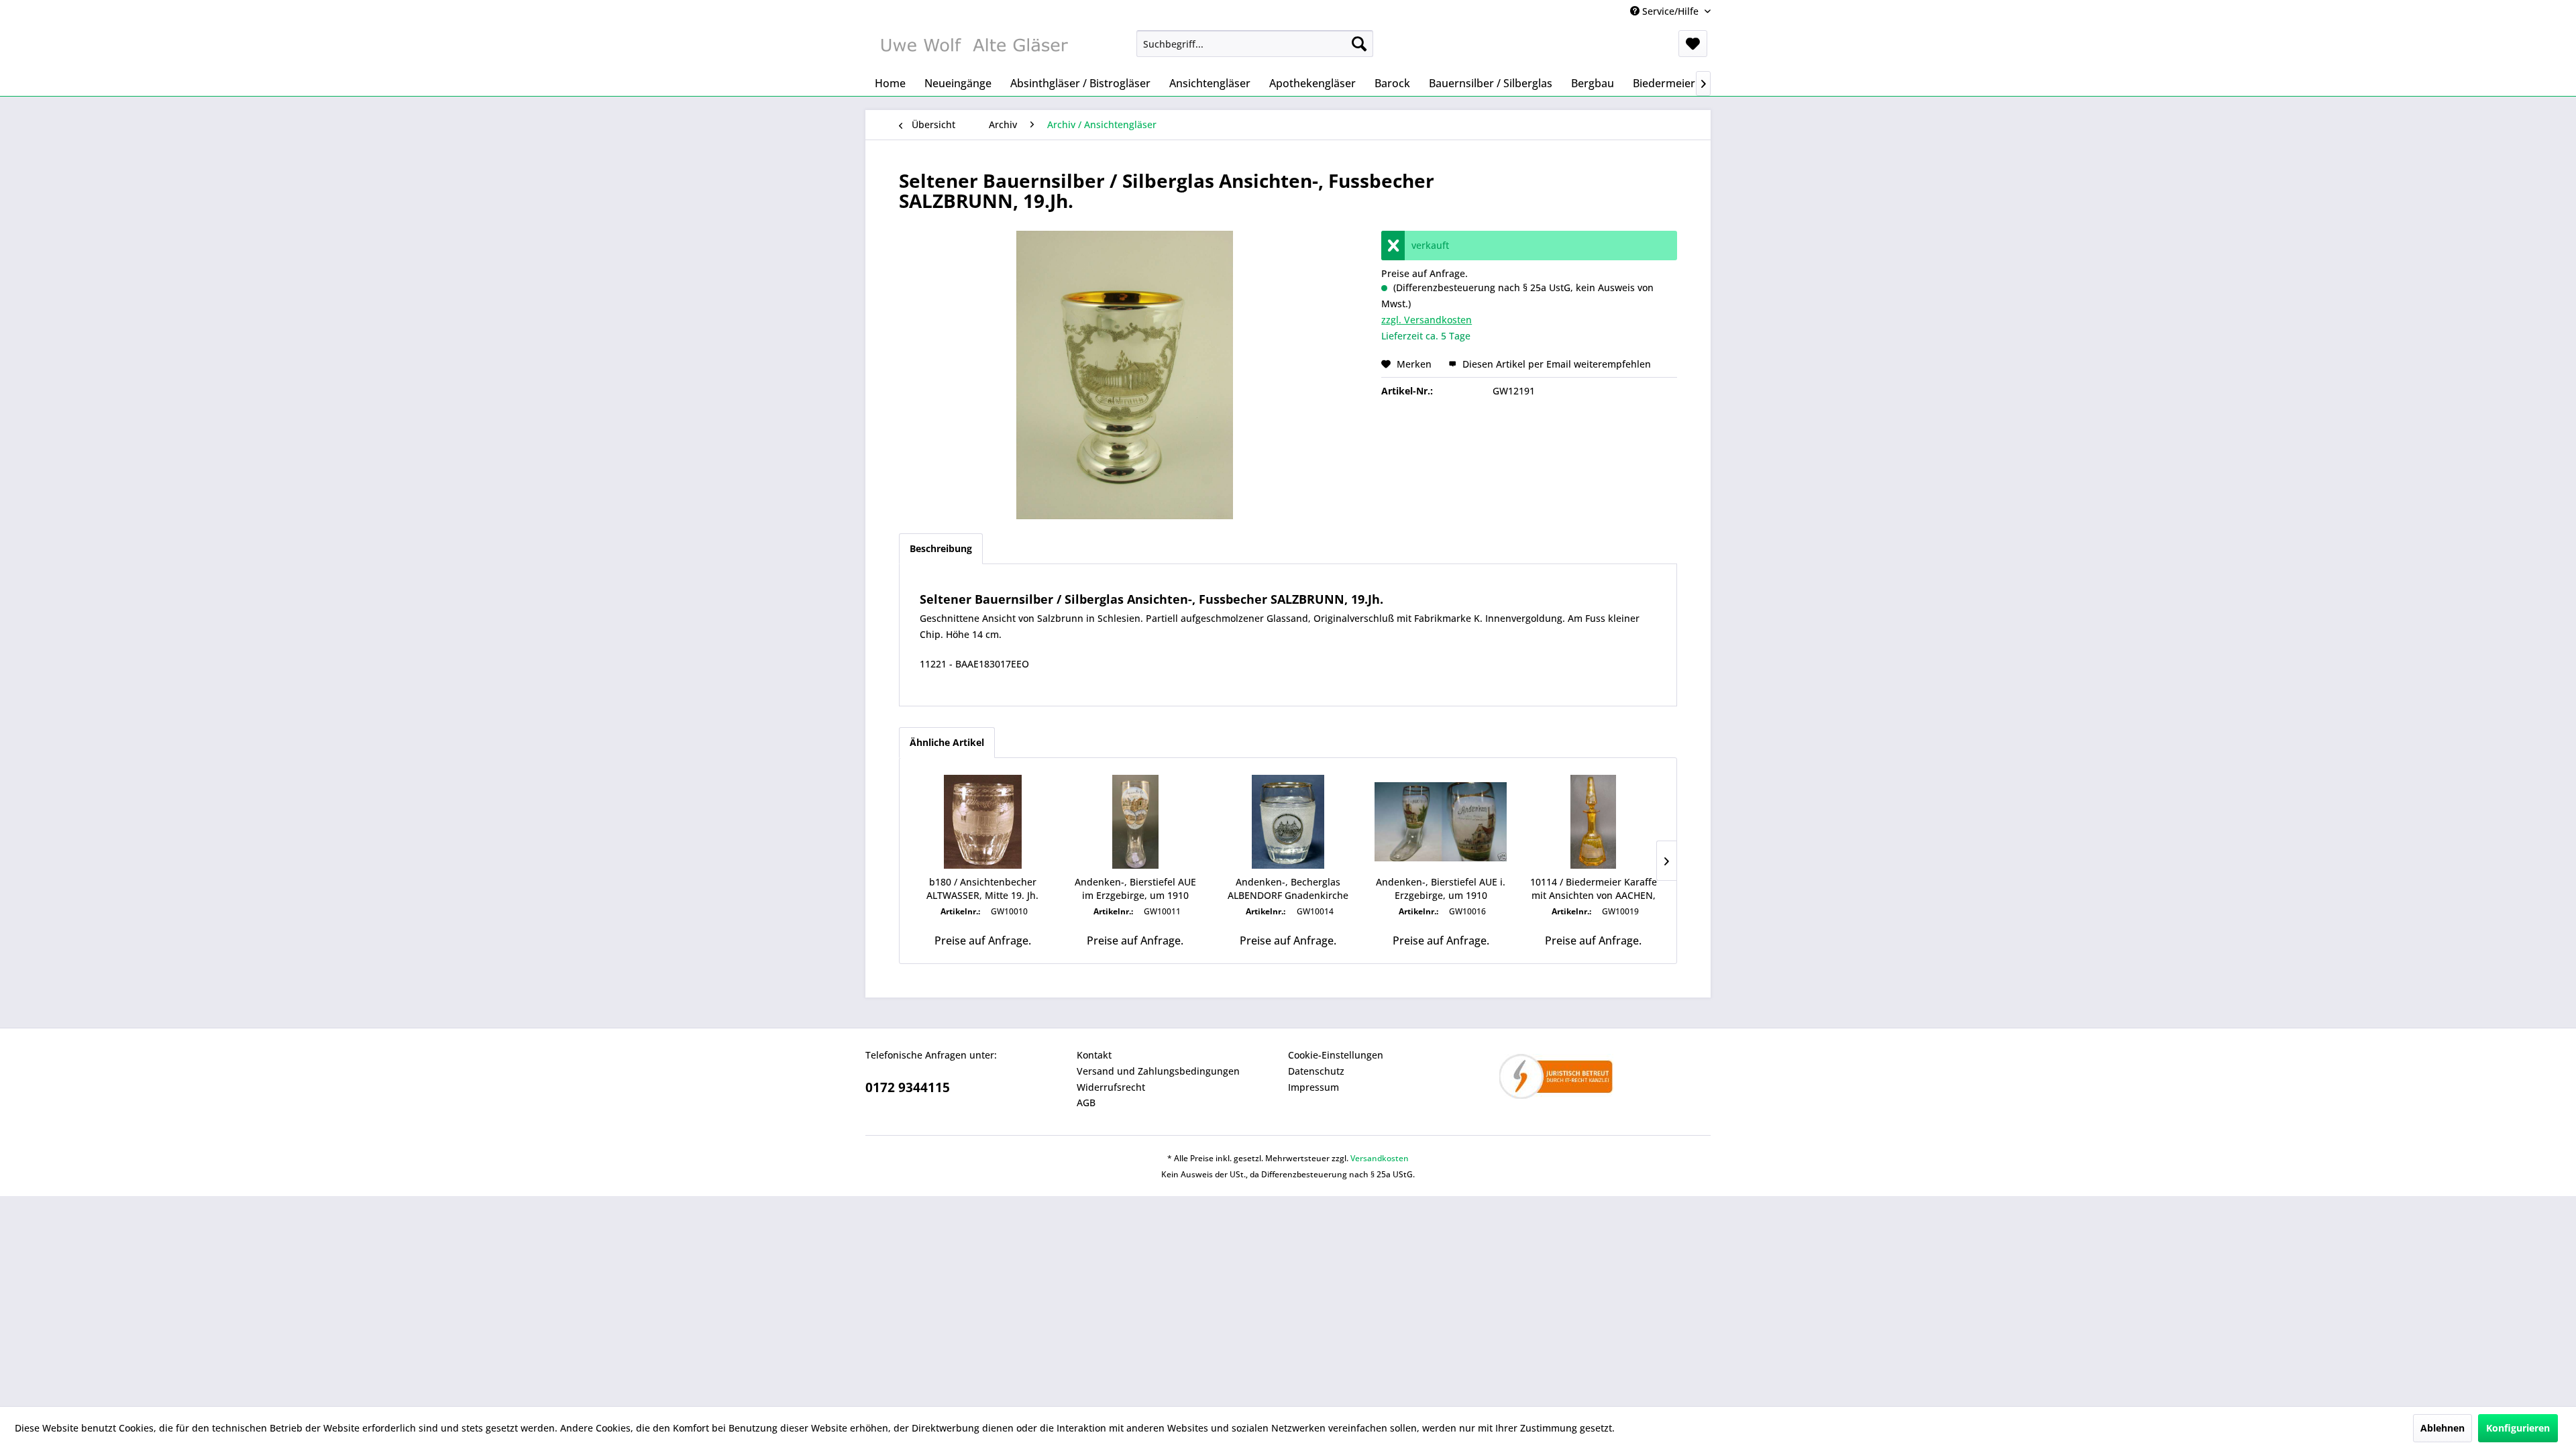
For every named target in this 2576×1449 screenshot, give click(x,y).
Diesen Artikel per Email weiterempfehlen (1555, 364)
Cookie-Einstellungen (1336, 1055)
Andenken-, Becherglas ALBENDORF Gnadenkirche (1288, 889)
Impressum (1313, 1087)
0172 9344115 (908, 1087)
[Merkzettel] (1693, 44)
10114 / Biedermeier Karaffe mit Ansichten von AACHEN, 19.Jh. (1594, 889)
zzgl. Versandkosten (1427, 320)
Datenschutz (1316, 1071)
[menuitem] (1255, 44)
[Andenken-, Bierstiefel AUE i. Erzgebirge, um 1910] (1441, 822)
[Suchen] (1359, 44)
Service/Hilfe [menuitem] (1670, 11)
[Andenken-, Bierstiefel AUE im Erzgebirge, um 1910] (1136, 822)
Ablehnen (2443, 1428)
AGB (1086, 1103)
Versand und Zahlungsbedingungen (1158, 1071)
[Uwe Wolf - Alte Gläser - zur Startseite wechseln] (973, 47)
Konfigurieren (2518, 1428)
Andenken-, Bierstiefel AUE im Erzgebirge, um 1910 (1135, 889)
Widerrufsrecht (1111, 1087)
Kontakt (1094, 1055)
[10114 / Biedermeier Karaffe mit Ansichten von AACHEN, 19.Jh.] (1593, 822)
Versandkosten (1380, 1158)
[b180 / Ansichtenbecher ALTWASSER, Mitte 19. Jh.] (983, 822)
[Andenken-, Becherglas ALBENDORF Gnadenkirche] (1288, 822)
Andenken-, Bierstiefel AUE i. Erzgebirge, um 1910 (1441, 889)
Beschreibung (941, 548)
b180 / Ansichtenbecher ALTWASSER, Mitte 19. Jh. (982, 889)
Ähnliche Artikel (947, 742)
